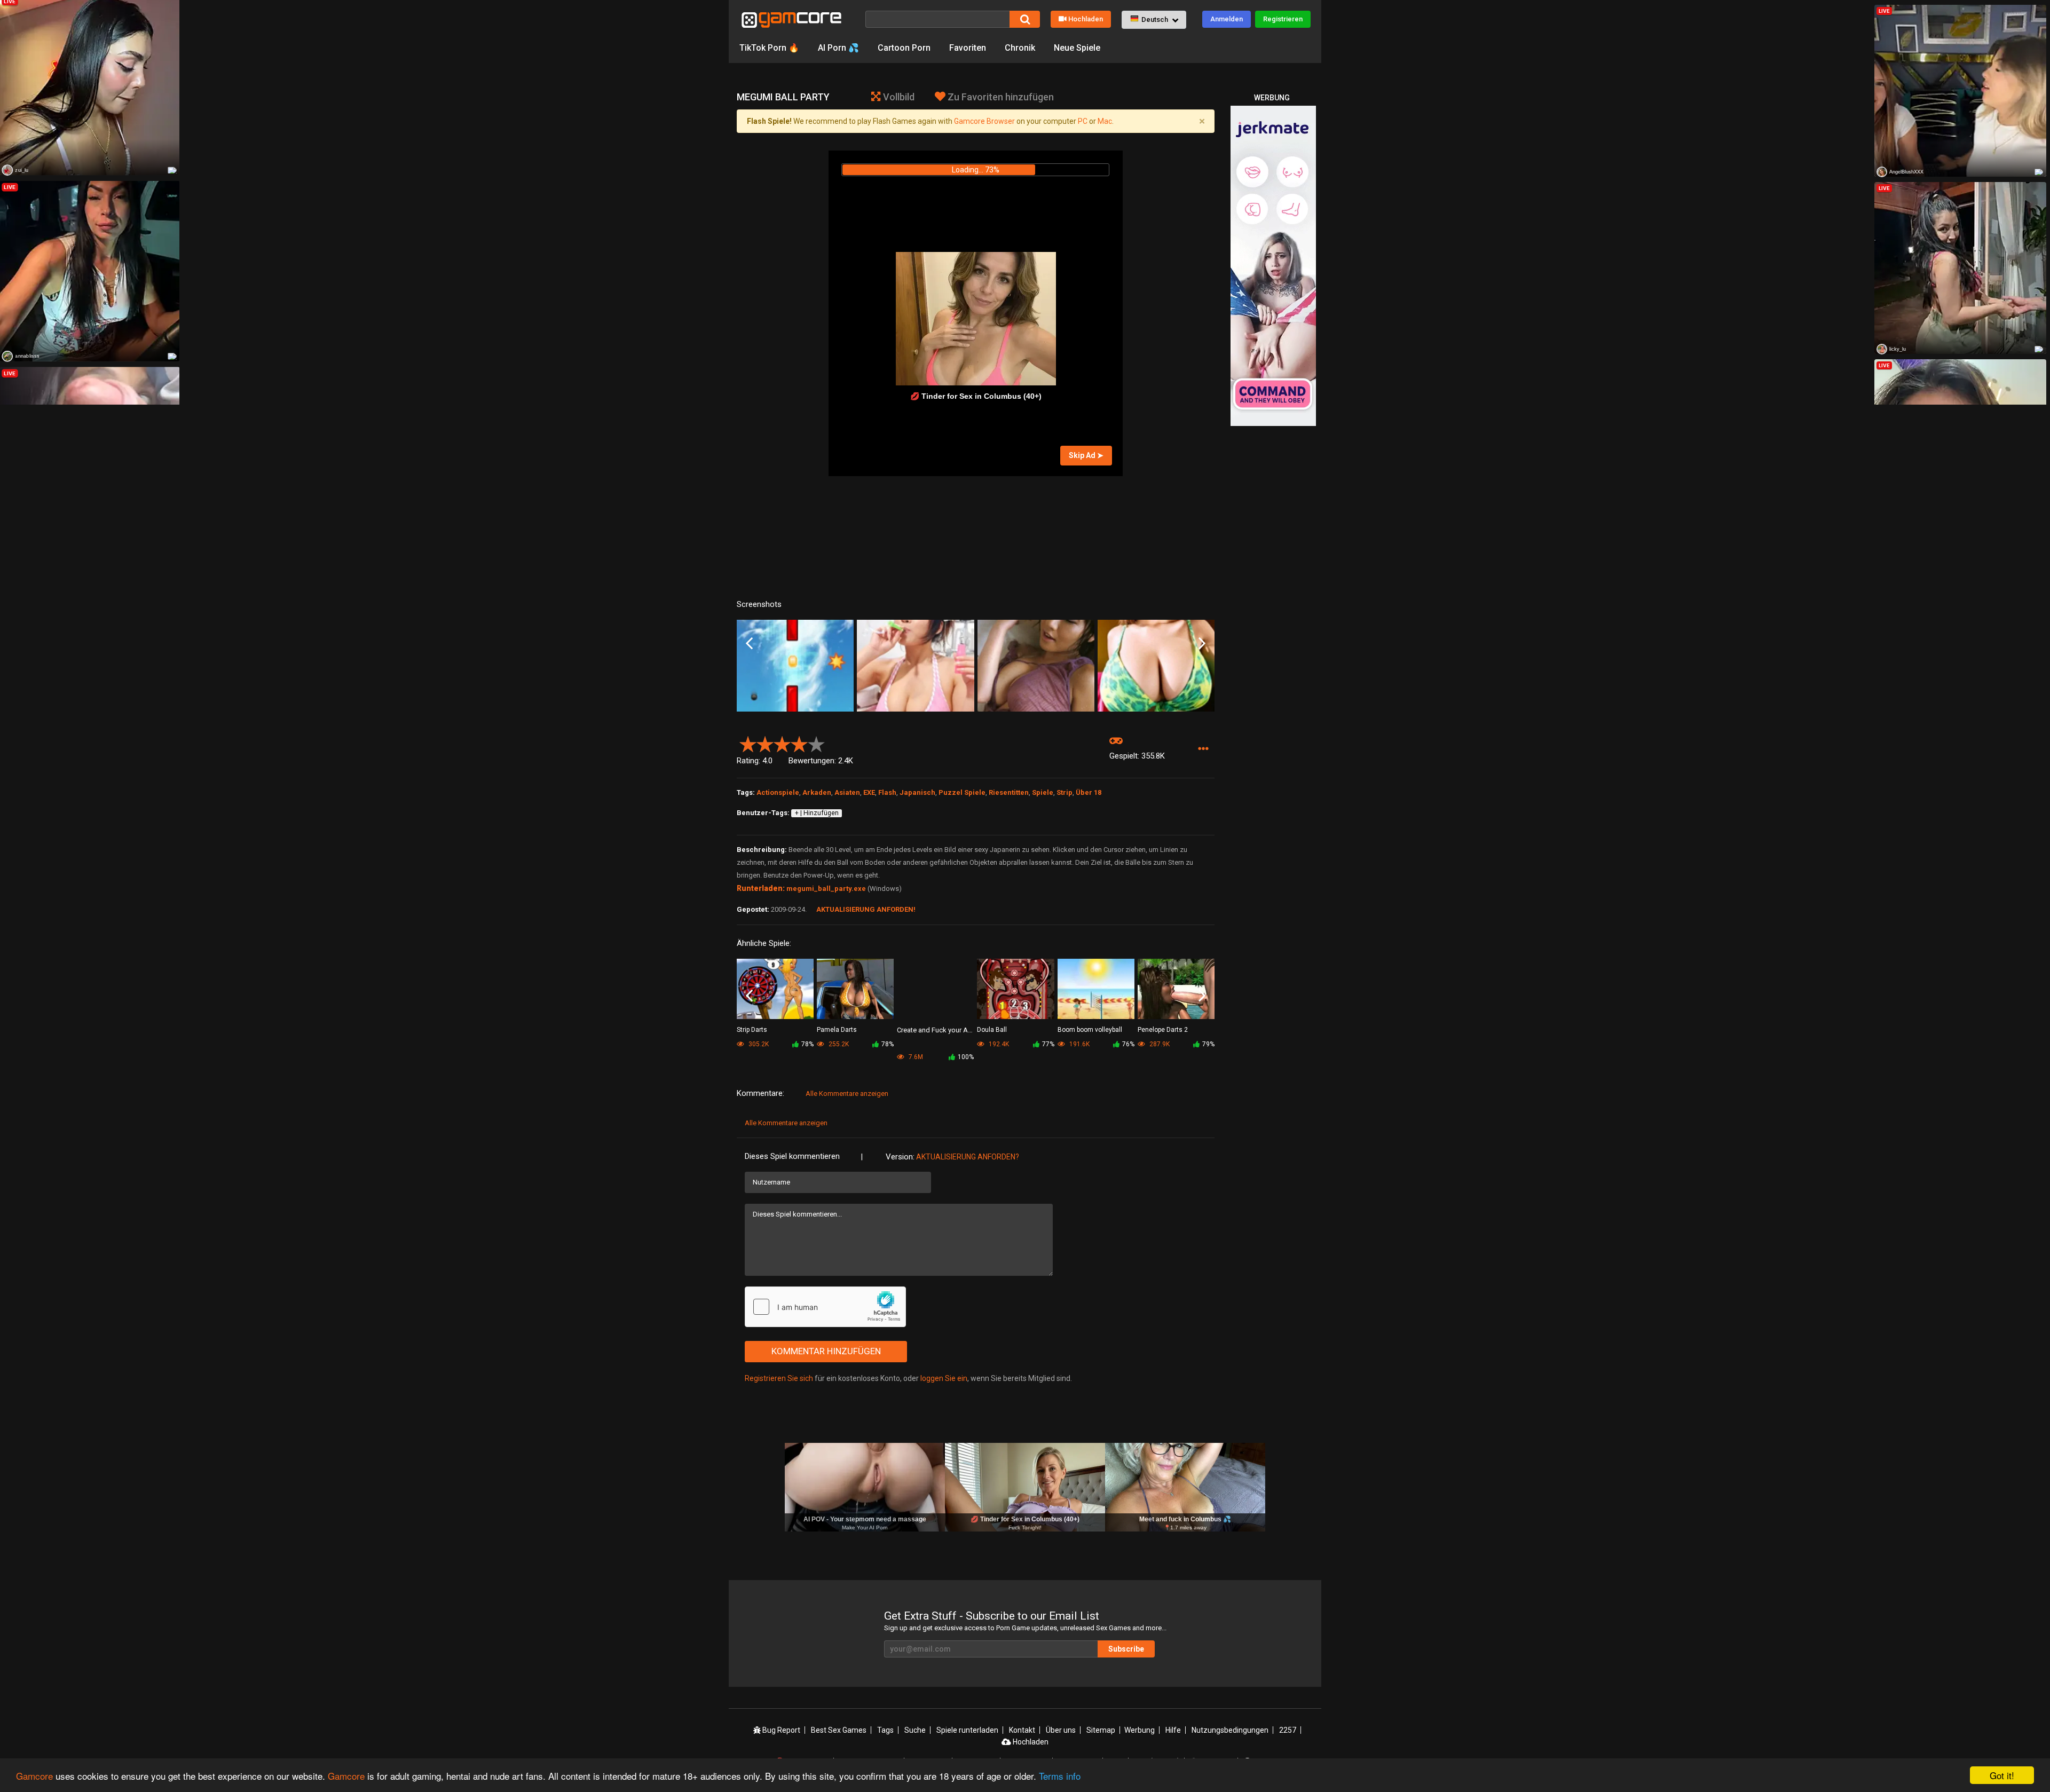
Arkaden (817, 792)
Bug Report (780, 1730)
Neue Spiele (1077, 48)
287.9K (1159, 1044)
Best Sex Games (839, 1730)
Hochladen (1086, 19)
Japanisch (917, 792)
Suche (915, 1730)
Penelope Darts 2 (1163, 1030)
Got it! (2002, 1775)
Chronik (1020, 48)
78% (807, 1044)
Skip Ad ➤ (1086, 455)
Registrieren (1283, 19)
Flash (887, 792)
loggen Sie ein (944, 1378)
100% (966, 1057)
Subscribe (1126, 1649)
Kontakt (1022, 1730)
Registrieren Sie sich (779, 1378)
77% (1048, 1044)
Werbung (1140, 1730)
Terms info (1060, 1776)
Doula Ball (992, 1030)
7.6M (915, 1057)
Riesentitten (1009, 792)
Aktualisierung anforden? (968, 1157)
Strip (1065, 792)
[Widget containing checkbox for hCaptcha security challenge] (825, 1307)
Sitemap (1101, 1730)
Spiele (1043, 792)
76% (1128, 1044)
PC (1083, 121)
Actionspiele (778, 792)
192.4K (998, 1044)
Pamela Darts (837, 1030)
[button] (1154, 20)
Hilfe (1173, 1730)
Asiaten (847, 792)
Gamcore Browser (984, 121)
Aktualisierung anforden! (866, 909)
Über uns (1061, 1730)
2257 (1288, 1730)
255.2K (838, 1044)
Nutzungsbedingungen (1230, 1730)
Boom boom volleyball (1090, 1030)
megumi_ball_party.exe (826, 889)
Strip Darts (752, 1030)
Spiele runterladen (967, 1730)
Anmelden (1227, 19)
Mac (1105, 121)
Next (1202, 644)
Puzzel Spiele (962, 792)
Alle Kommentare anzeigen (847, 1094)
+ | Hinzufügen (817, 813)
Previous (749, 644)
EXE (869, 792)
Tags (885, 1730)
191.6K (1079, 1044)
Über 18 (1089, 792)
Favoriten (968, 48)
